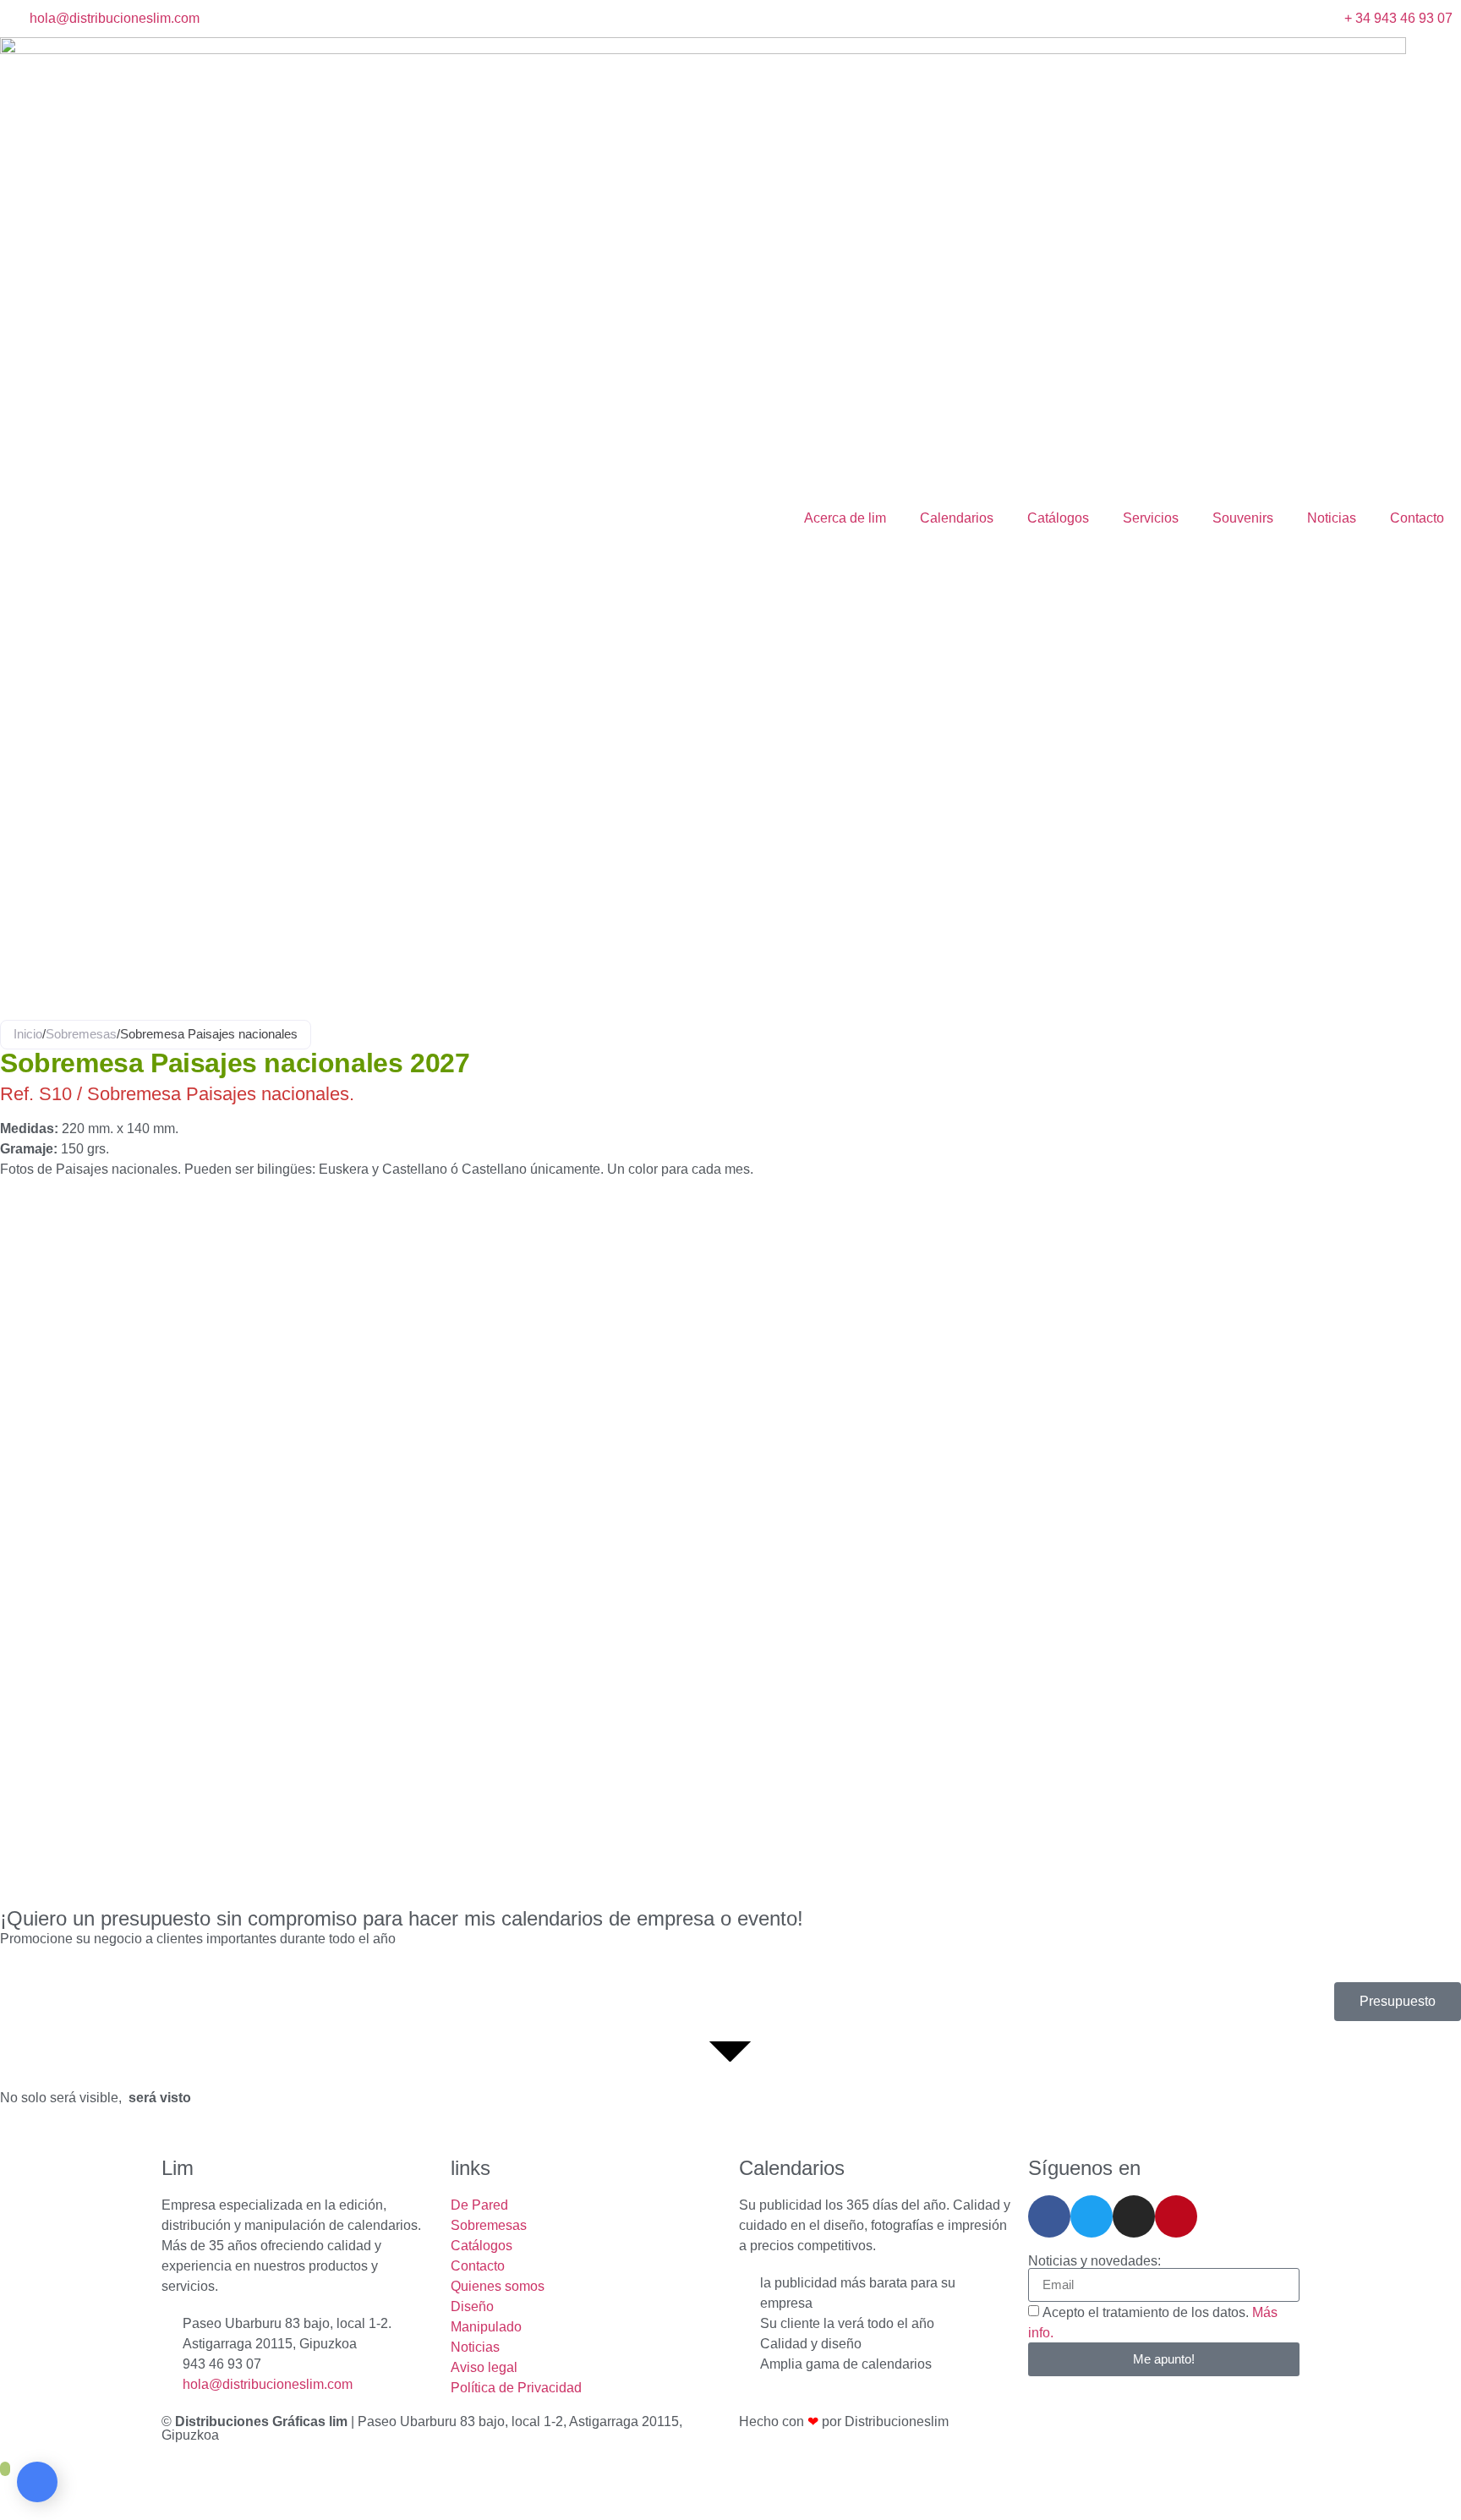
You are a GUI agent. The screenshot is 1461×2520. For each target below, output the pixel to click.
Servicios (1151, 518)
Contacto (1417, 518)
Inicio (28, 1034)
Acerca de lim (845, 518)
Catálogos (1058, 518)
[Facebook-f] (1049, 2216)
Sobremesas (81, 1034)
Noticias (1332, 518)
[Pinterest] (1176, 2216)
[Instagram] (1134, 2216)
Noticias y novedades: (1094, 2261)
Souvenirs (1243, 518)
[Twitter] (1092, 2216)
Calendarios (957, 518)
